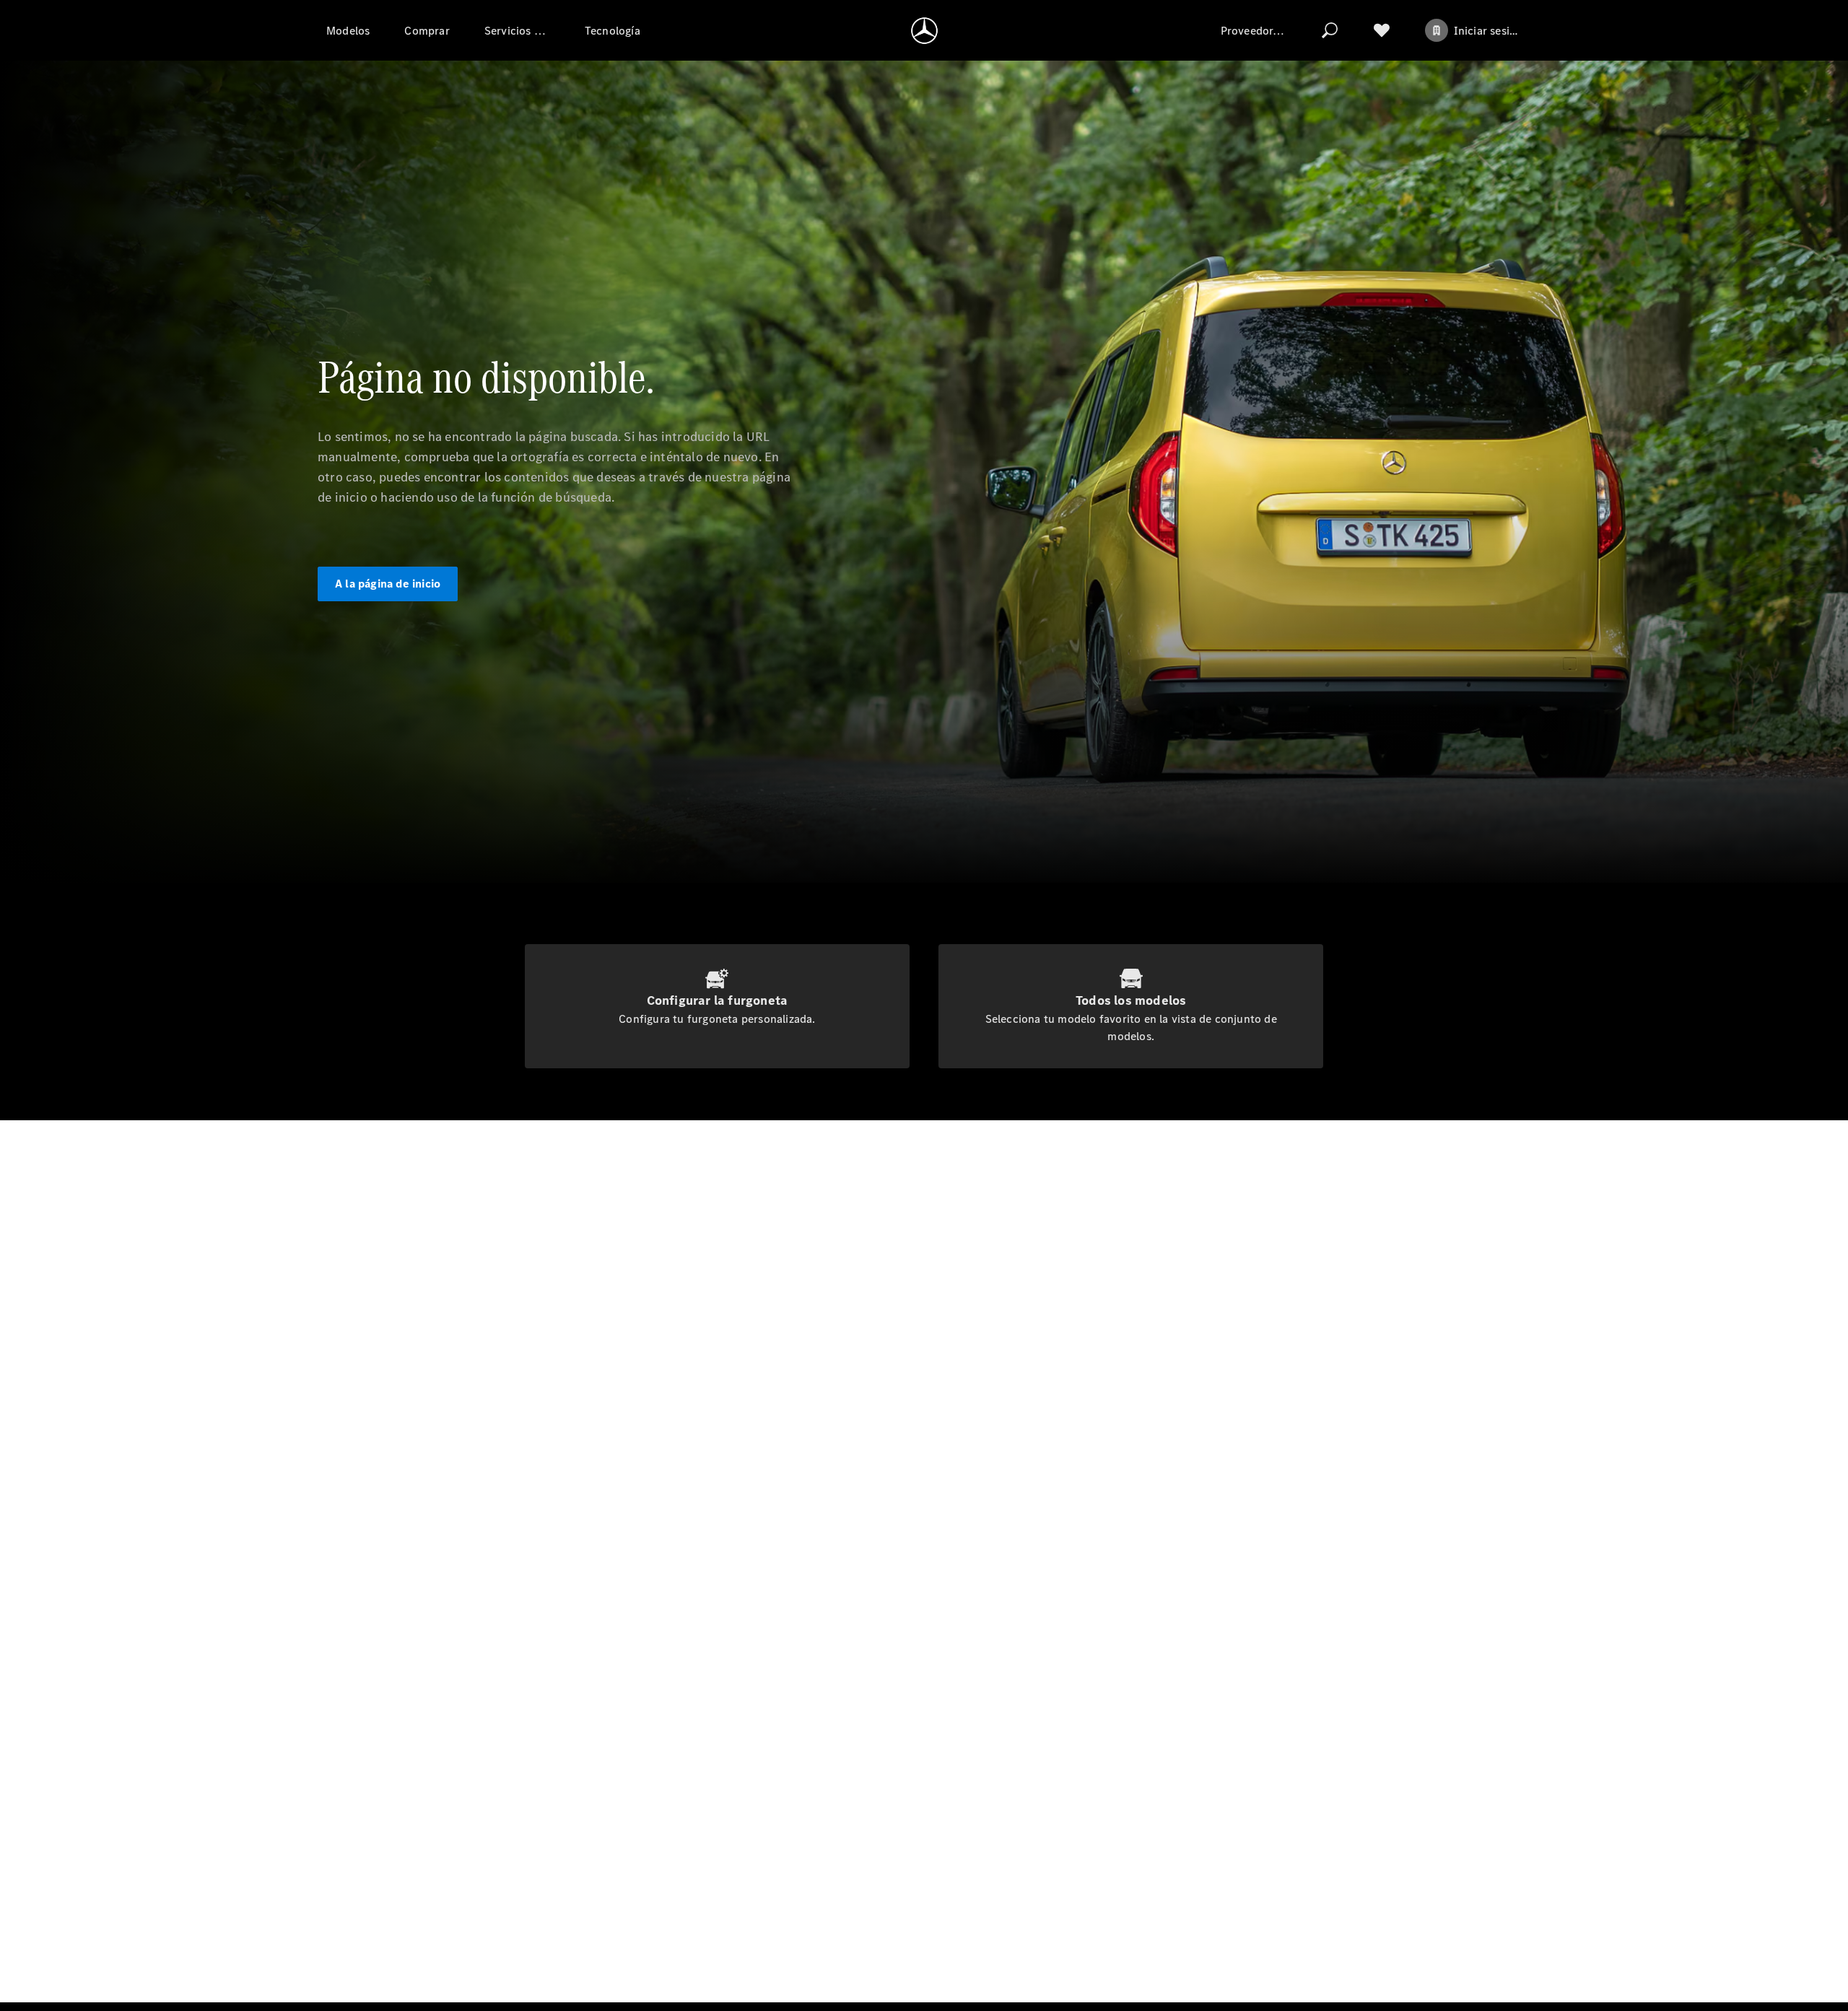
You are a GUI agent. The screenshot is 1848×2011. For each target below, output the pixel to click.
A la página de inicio (388, 584)
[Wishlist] (1382, 30)
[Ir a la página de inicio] (924, 30)
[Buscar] (1330, 30)
